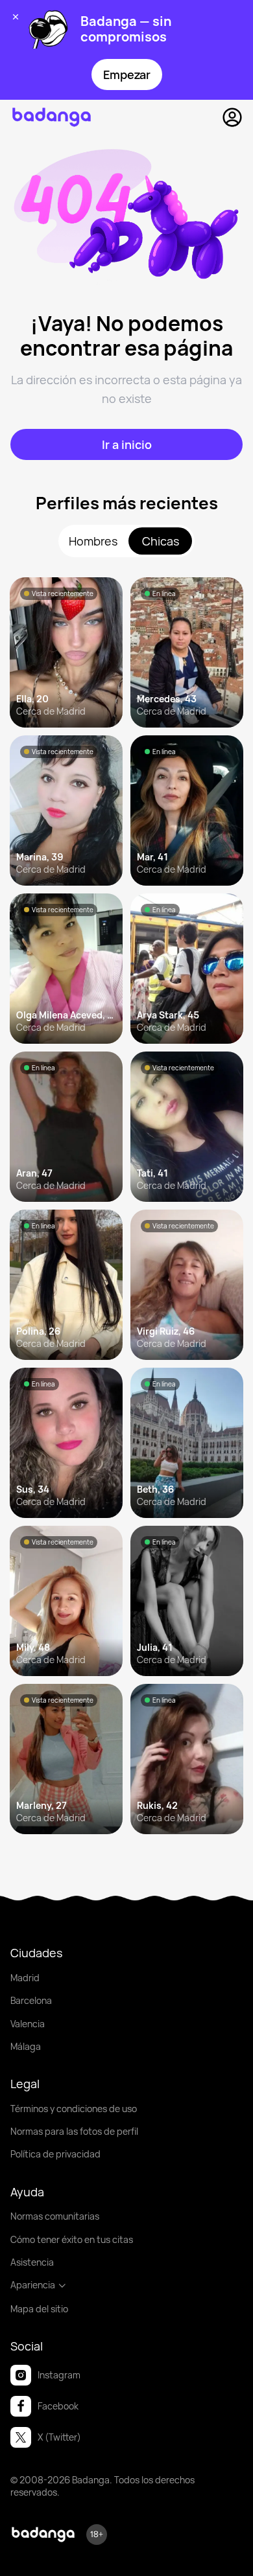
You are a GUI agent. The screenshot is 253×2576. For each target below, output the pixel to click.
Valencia (28, 2024)
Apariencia (33, 2285)
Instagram (59, 2375)
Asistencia (32, 2262)
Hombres (93, 541)
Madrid (25, 1978)
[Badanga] (52, 117)
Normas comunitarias (55, 2216)
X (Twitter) (59, 2437)
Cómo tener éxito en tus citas (72, 2239)
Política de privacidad (55, 2154)
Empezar (127, 75)
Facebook (58, 2406)
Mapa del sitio (39, 2309)
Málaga (26, 2046)
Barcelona (31, 2000)
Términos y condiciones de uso (74, 2109)
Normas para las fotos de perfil (74, 2131)
